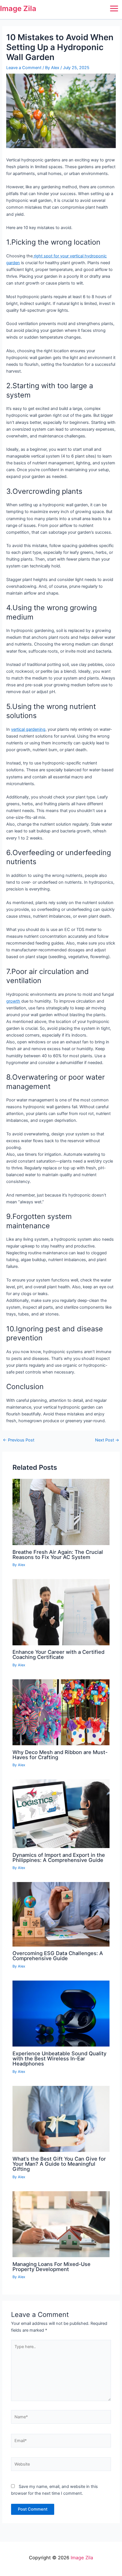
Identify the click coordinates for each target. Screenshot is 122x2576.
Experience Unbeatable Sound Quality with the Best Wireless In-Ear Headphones (59, 2058)
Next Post (107, 1440)
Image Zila (18, 8)
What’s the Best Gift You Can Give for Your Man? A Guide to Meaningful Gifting (59, 2164)
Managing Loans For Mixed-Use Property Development (51, 2267)
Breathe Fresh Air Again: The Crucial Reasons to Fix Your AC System (58, 1554)
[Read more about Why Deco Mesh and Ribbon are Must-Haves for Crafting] (61, 1712)
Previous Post (19, 1440)
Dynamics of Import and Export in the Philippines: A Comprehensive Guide (59, 1857)
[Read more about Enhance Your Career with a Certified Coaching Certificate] (61, 1612)
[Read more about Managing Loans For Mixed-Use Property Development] (61, 2224)
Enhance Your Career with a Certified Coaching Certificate (58, 1654)
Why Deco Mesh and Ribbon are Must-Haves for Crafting (60, 1755)
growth (13, 1001)
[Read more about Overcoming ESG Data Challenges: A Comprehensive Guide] (61, 1914)
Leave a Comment (24, 68)
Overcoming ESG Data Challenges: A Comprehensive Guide (58, 1956)
